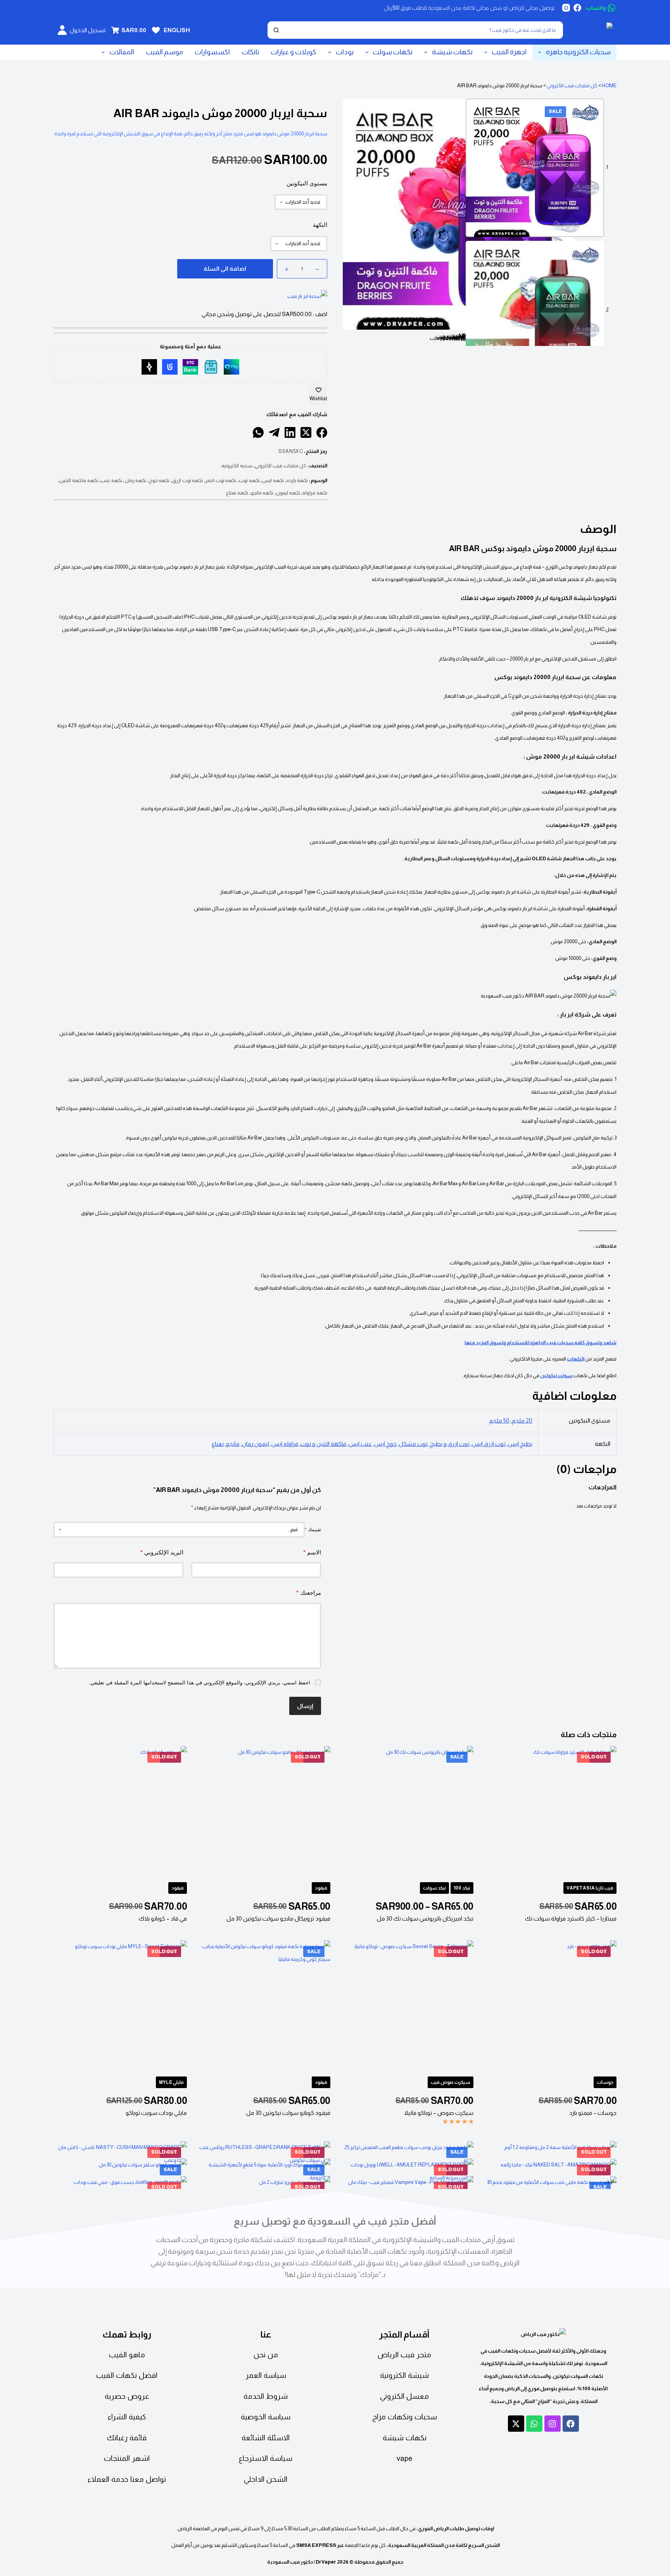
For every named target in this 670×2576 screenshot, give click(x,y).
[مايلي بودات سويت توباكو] (120, 2007)
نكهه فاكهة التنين (79, 480)
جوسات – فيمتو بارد (593, 2113)
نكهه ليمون (288, 493)
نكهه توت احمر (221, 480)
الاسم (312, 1552)
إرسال (305, 1706)
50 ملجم (499, 1420)
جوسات (605, 2082)
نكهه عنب (111, 480)
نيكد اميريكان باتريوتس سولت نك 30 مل (425, 1918)
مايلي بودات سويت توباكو (156, 2113)
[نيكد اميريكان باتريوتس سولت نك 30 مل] (407, 1813)
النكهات (576, 1359)
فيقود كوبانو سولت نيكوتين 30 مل (288, 2113)
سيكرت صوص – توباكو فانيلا (439, 2113)
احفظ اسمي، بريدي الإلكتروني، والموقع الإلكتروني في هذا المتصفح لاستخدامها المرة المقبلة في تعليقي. (199, 1682)
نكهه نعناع (237, 493)
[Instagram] (566, 8)
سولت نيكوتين (556, 1375)
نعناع (218, 1444)
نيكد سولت (434, 1888)
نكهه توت (249, 480)
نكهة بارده (297, 480)
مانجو (233, 1444)
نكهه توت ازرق (187, 480)
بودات (345, 52)
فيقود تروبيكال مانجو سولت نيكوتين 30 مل (278, 1918)
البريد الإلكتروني (162, 1552)
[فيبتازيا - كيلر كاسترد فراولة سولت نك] (550, 1813)
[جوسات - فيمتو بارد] (550, 2007)
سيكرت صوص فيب (451, 2082)
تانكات (250, 52)
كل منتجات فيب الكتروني (572, 86)
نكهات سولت (393, 52)
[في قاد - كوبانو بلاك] (120, 1813)
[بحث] (276, 30)
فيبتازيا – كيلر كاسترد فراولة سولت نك (571, 1918)
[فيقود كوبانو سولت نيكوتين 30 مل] (263, 2007)
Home (609, 86)
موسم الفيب (164, 52)
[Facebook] (577, 8)
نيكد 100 (462, 1888)
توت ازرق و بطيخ (450, 1444)
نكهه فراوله (315, 493)
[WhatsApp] (258, 432)
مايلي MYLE (171, 2082)
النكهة (320, 225)
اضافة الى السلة (225, 269)
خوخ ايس (385, 1444)
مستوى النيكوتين (307, 183)
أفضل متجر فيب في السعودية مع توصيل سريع (335, 2221)
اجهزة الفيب (509, 52)
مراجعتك (309, 1593)
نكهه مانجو (262, 493)
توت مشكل (413, 1444)
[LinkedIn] (290, 432)
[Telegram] (274, 432)
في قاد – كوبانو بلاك (163, 1918)
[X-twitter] (516, 2424)
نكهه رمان (136, 480)
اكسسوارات (212, 52)
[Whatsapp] (534, 2424)
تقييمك (313, 1530)
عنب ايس (360, 1444)
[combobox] (423, 30)
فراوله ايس (285, 1444)
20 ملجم (522, 1420)
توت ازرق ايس (489, 1444)
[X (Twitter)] (306, 432)
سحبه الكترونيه (237, 466)
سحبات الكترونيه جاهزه (578, 52)
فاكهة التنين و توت (323, 1444)
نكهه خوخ (159, 480)
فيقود (321, 1888)
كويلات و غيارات (294, 52)
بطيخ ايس (520, 1444)
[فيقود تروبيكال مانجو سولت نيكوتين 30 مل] (263, 1813)
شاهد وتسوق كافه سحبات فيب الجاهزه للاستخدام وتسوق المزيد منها (540, 1342)
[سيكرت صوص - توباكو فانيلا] (407, 2007)
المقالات (122, 52)
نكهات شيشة (452, 52)
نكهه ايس (273, 480)
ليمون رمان (256, 1444)
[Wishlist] (156, 30)
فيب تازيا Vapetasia (590, 1888)
